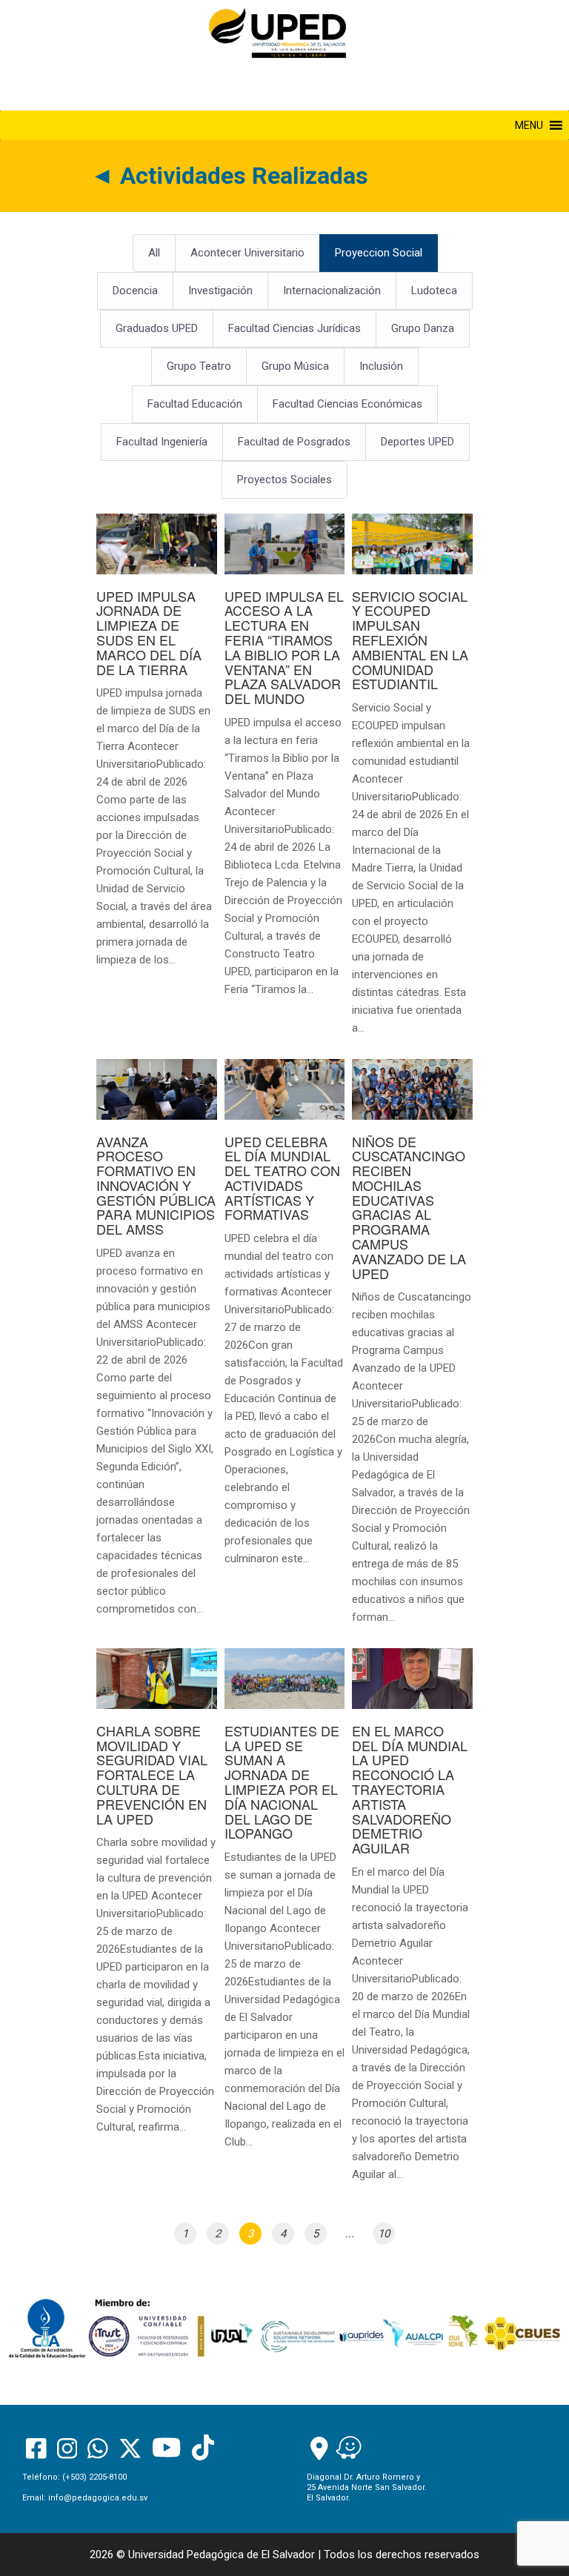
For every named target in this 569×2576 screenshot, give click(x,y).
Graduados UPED (157, 328)
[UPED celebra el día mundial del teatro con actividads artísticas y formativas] (285, 1321)
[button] (529, 125)
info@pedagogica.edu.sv (98, 2498)
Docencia (135, 291)
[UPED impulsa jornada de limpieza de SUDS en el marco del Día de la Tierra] (157, 748)
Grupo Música (295, 366)
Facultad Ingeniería (162, 442)
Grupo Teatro (199, 366)
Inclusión (381, 366)
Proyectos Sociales (284, 479)
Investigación (220, 291)
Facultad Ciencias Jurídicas (295, 328)
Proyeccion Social (379, 253)
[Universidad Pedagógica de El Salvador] (277, 33)
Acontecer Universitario (247, 253)
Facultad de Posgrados (294, 442)
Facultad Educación (195, 404)
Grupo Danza (423, 328)
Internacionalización (332, 291)
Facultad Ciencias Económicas (347, 404)
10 (384, 2234)
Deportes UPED (417, 442)
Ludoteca (434, 291)
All (154, 253)
